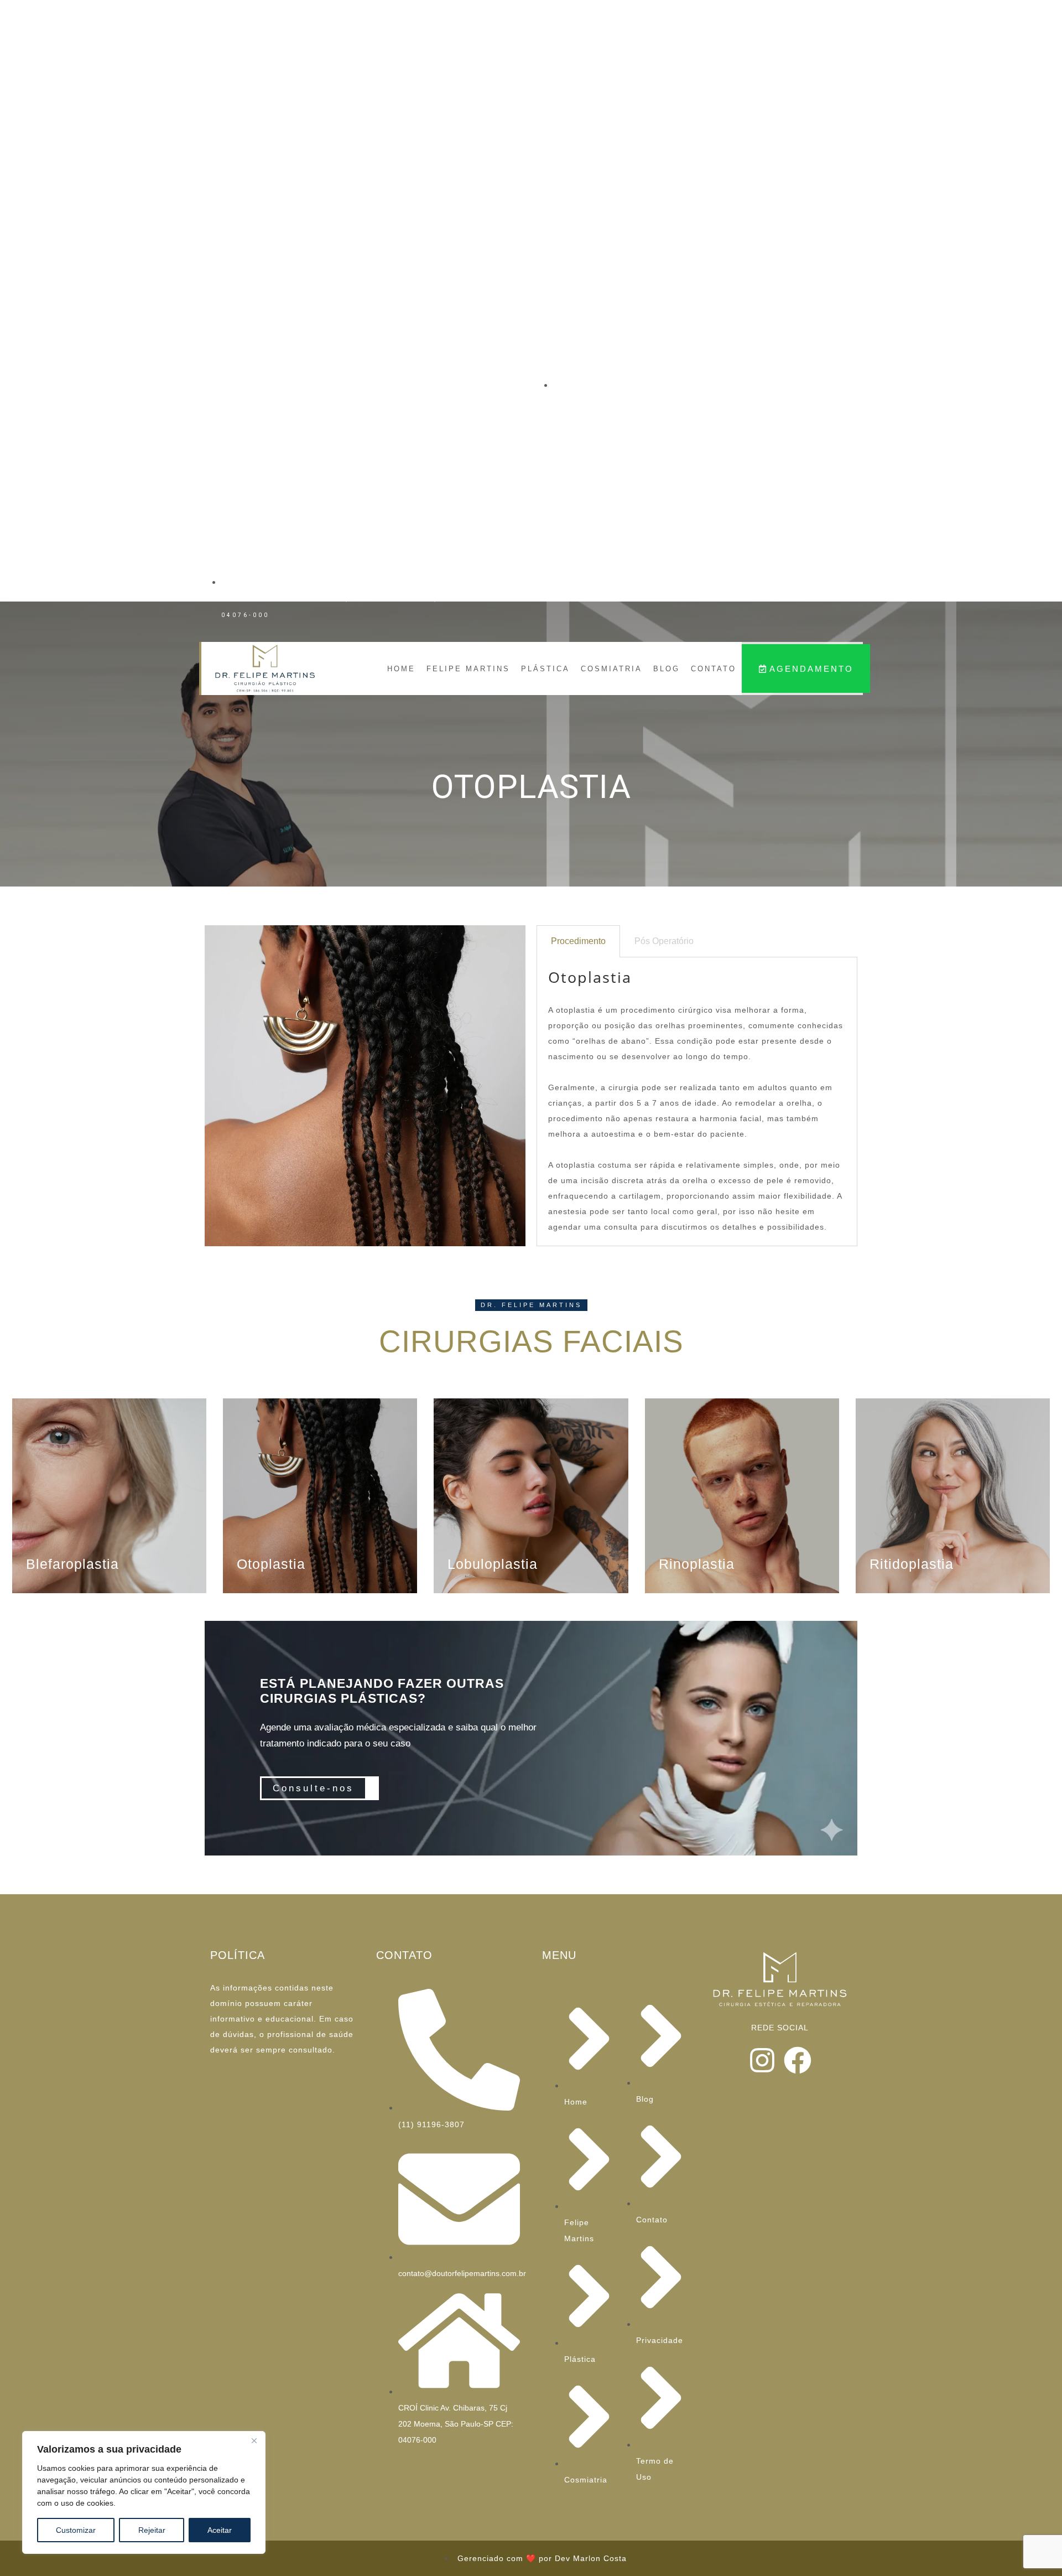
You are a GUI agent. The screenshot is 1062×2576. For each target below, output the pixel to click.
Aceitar (220, 2530)
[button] (531, 1305)
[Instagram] (762, 2060)
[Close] (254, 2440)
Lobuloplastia (493, 1564)
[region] (144, 2492)
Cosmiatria (611, 669)
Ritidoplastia (912, 1564)
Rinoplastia (697, 1564)
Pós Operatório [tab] (664, 941)
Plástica (545, 669)
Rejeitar (152, 2530)
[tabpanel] (697, 1102)
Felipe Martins (468, 669)
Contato (714, 669)
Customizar (76, 2530)
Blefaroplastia (72, 1564)
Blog (667, 669)
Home (401, 669)
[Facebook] (798, 2060)
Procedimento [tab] (578, 941)
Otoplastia (271, 1564)
